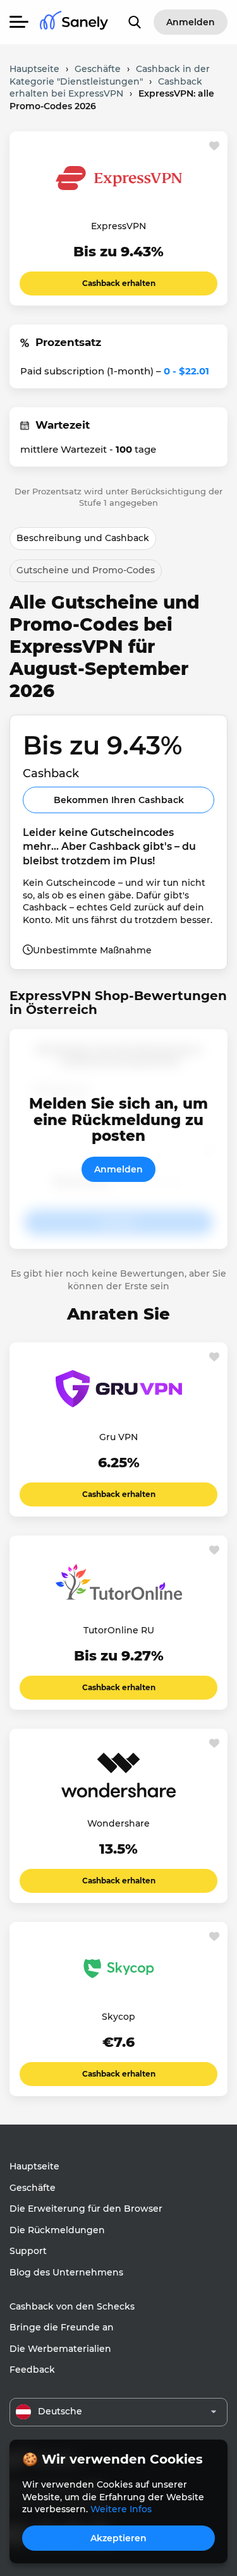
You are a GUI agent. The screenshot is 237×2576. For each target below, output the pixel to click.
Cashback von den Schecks (72, 2306)
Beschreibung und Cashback (83, 538)
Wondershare (118, 1823)
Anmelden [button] (191, 22)
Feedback (32, 2370)
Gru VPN (118, 1437)
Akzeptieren (118, 2538)
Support (28, 2251)
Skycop (118, 2017)
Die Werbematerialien (60, 2349)
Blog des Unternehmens (66, 2272)
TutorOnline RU (119, 1630)
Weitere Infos (121, 2509)
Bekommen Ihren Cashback (119, 800)
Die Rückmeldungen (57, 2230)
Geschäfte (33, 2188)
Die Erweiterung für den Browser (86, 2209)
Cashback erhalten (119, 283)
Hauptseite (34, 2166)
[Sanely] (74, 22)
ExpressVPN (118, 226)
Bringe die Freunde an (62, 2327)
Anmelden (118, 1169)
